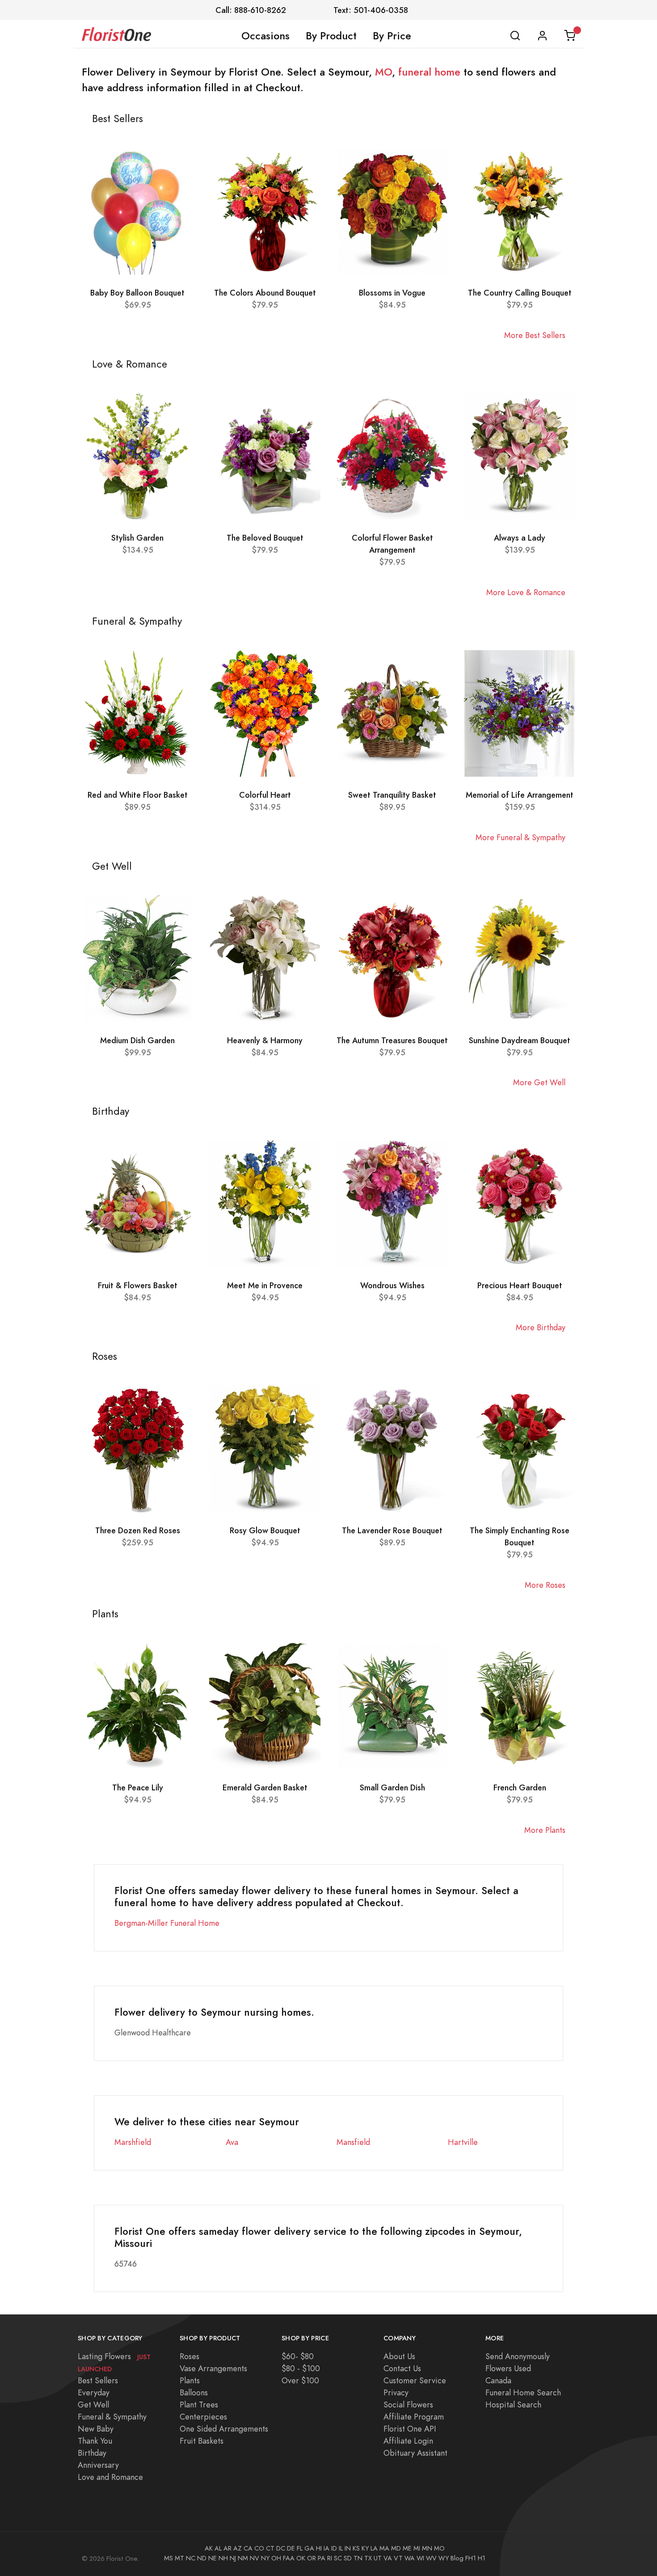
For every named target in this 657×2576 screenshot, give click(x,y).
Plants (190, 2380)
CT (270, 2548)
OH (276, 2558)
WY (444, 2558)
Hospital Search (513, 2405)
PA (322, 2558)
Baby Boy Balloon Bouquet (137, 293)
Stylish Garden (137, 538)
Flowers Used (508, 2368)
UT (378, 2558)
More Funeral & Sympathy (520, 837)
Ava (232, 2142)
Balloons (194, 2392)
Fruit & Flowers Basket (138, 1285)
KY (365, 2548)
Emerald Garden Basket (265, 1787)
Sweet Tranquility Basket (392, 795)
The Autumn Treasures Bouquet (392, 1040)
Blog (457, 2558)
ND (202, 2558)
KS (356, 2548)
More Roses (545, 1585)
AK (209, 2548)
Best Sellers (98, 2380)
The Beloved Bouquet (265, 538)
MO (383, 72)
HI (319, 2548)
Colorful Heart (265, 795)
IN (348, 2548)
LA (374, 2548)
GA (309, 2548)
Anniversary (98, 2465)
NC (191, 2558)
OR (312, 2558)
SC (338, 2558)
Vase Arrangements (213, 2368)
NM (243, 2558)
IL (341, 2548)
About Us (399, 2356)
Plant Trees (199, 2405)
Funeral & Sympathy (112, 2417)
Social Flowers (408, 2405)
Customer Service (415, 2380)
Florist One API (410, 2429)
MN (427, 2548)
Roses (190, 2356)
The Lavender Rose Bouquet (392, 1530)
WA (410, 2558)
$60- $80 (298, 2356)
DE (291, 2548)
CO (259, 2548)
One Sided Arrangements (224, 2429)
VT (398, 2558)
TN (358, 2558)
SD (348, 2558)
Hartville (463, 2142)
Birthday (92, 2453)
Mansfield (353, 2142)
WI (420, 2558)
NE (213, 2558)
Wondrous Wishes (392, 1285)
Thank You (95, 2441)
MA (384, 2548)
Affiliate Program (414, 2417)
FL (300, 2548)
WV (431, 2558)
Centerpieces (203, 2417)
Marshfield (133, 2142)
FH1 (471, 2558)
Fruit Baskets (202, 2441)
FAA (289, 2558)
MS (168, 2558)
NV (255, 2558)
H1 (482, 2558)
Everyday (94, 2392)
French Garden (520, 1787)
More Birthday (541, 1327)
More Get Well (539, 1082)
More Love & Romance (526, 592)
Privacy (396, 2392)
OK (301, 2558)
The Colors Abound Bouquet (265, 293)
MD (396, 2548)
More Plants (545, 1830)
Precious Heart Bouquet (520, 1285)
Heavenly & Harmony (265, 1040)
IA (326, 2548)
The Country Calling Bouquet (520, 293)
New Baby (96, 2429)
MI (417, 2548)
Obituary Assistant (415, 2453)
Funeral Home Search (523, 2392)
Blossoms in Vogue (392, 293)
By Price (392, 36)
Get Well (93, 2405)
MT (179, 2558)
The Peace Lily (138, 1787)
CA (248, 2548)
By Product (331, 36)
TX (368, 2558)
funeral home (429, 72)
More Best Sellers (535, 335)
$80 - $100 (301, 2368)
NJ (233, 2558)
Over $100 (300, 2380)
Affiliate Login (408, 2441)
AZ (238, 2548)
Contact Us (402, 2368)
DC (281, 2548)
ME (407, 2548)
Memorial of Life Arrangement (520, 795)
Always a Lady (520, 538)
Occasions (265, 36)
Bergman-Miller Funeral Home (167, 1923)
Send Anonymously (518, 2356)
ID (334, 2548)
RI (330, 2558)
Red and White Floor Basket (138, 795)
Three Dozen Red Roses (138, 1530)
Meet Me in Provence (265, 1285)
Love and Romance (110, 2477)
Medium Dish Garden (137, 1040)
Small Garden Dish (392, 1787)
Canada (498, 2380)
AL (218, 2548)
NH (223, 2558)
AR (227, 2548)
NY (265, 2558)
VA (388, 2558)
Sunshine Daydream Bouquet (520, 1040)
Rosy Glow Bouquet (265, 1530)
